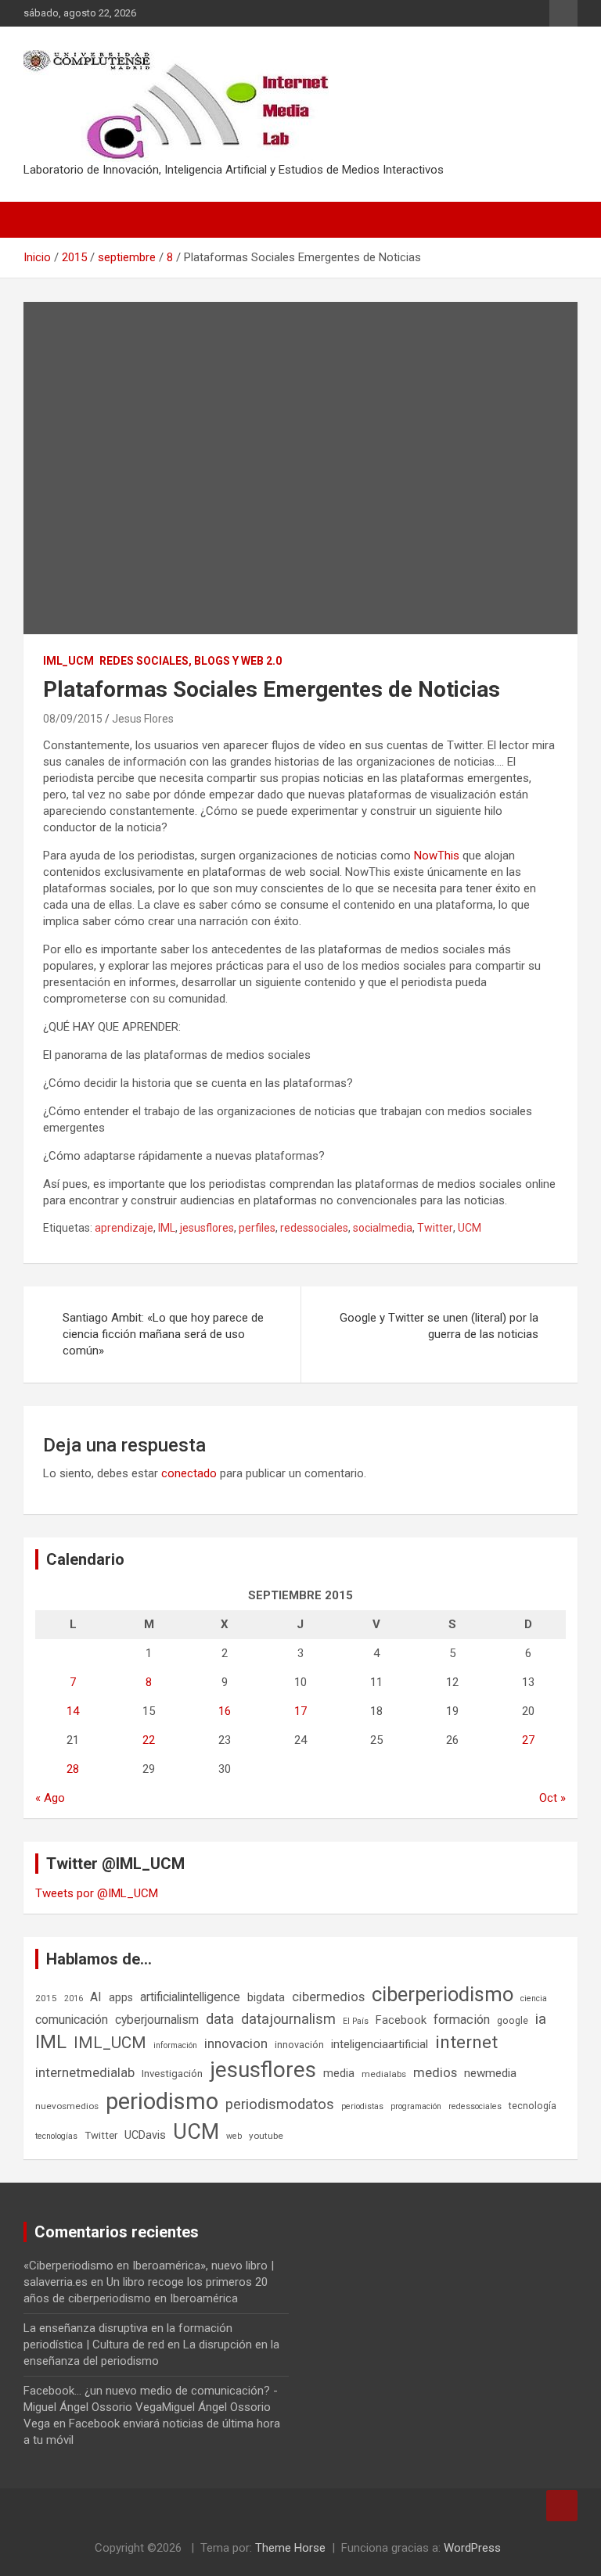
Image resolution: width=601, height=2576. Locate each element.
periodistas (362, 2106)
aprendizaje (124, 1228)
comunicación (72, 2020)
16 (225, 1711)
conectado (189, 1473)
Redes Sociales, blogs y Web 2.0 (191, 661)
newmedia (490, 2073)
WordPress (472, 2548)
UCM (470, 1228)
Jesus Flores (143, 719)
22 (149, 1740)
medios (435, 2072)
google (513, 2020)
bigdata (266, 1997)
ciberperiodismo (443, 1994)
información (175, 2045)
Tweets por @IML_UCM (97, 1893)
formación (462, 2020)
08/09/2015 (73, 719)
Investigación (172, 2074)
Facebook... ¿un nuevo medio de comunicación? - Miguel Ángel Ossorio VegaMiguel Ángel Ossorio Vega (151, 2407)
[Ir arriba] (562, 2506)
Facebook (401, 2020)
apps (121, 1997)
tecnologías (56, 2136)
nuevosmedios (67, 2106)
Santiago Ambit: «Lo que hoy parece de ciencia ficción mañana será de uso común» (163, 1334)
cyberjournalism (157, 2020)
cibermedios (328, 1997)
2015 (46, 1998)
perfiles (257, 1228)
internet (466, 2042)
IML (167, 1228)
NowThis (437, 856)
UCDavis (145, 2135)
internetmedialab (85, 2072)
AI (96, 1997)
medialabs (384, 2074)
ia (541, 2019)
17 (300, 1711)
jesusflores (207, 1228)
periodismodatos (280, 2104)
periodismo (162, 2101)
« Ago (50, 1798)
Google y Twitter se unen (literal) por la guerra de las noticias (439, 1326)
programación (416, 2106)
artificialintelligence (190, 1997)
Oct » (552, 1798)
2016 (74, 1998)
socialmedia (383, 1228)
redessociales (314, 1228)
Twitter (435, 1228)
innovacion (236, 2043)
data (220, 2019)
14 (73, 1711)
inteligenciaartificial (380, 2044)
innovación (299, 2045)
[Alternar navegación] (43, 220)
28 (73, 1769)
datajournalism (288, 2019)
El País (356, 2021)
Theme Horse (290, 2548)
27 (528, 1740)
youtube (266, 2136)
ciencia (534, 1998)
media (339, 2073)
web (234, 2136)
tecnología (533, 2106)
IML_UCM (68, 661)
